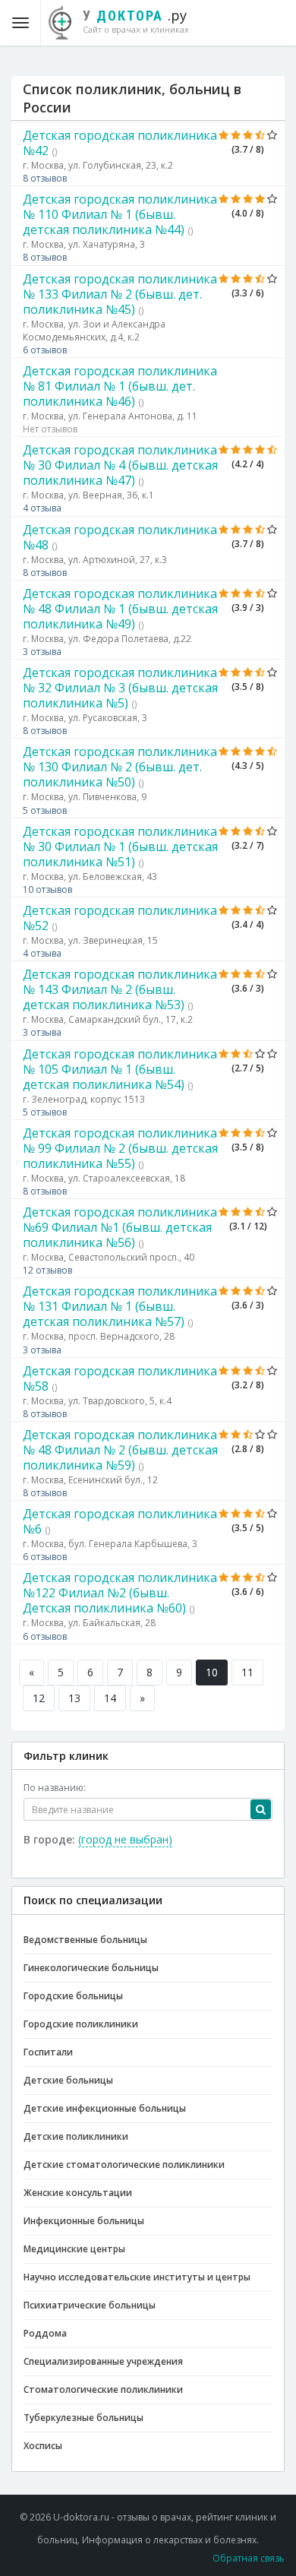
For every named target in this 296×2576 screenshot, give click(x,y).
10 (212, 1672)
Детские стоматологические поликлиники (124, 2165)
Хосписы (43, 2446)
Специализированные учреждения (103, 2361)
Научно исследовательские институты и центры (137, 2277)
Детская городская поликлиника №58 (120, 1378)
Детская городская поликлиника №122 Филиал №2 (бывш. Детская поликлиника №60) (120, 1593)
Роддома (45, 2333)
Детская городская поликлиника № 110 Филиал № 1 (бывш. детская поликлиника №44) (120, 214)
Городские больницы (73, 1996)
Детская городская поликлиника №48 (120, 537)
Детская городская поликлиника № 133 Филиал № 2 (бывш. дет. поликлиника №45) (120, 294)
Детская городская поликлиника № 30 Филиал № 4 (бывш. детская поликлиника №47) (120, 465)
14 (110, 1698)
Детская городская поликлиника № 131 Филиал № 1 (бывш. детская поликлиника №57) (120, 1306)
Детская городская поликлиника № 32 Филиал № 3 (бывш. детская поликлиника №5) (120, 688)
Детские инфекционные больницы (105, 2108)
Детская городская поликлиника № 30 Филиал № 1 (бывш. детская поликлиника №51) (120, 847)
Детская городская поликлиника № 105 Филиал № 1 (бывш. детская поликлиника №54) (120, 1069)
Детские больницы (68, 2080)
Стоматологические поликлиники (103, 2389)
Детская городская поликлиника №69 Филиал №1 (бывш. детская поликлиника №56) (120, 1227)
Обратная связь (249, 2558)
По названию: (55, 1788)
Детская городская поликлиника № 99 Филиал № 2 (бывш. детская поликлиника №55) (120, 1148)
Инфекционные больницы (84, 2221)
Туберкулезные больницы (83, 2418)
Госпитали (48, 2052)
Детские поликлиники (76, 2136)
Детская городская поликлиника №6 (120, 1521)
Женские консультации (78, 2193)
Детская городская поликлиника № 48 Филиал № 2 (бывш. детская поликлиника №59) (120, 1450)
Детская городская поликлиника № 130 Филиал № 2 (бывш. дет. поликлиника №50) (120, 767)
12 (39, 1698)
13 (74, 1698)
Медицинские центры (74, 2249)
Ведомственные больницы (85, 1940)
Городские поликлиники (81, 2024)
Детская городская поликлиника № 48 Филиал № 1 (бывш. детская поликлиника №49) (120, 609)
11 (247, 1672)
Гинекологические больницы (91, 1968)
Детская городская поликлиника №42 (120, 143)
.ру (136, 21)
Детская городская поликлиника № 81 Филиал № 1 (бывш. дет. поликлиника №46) (120, 386)
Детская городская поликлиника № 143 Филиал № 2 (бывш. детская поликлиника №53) (120, 989)
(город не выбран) (125, 1839)
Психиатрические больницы (90, 2305)
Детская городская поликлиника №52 (120, 918)
